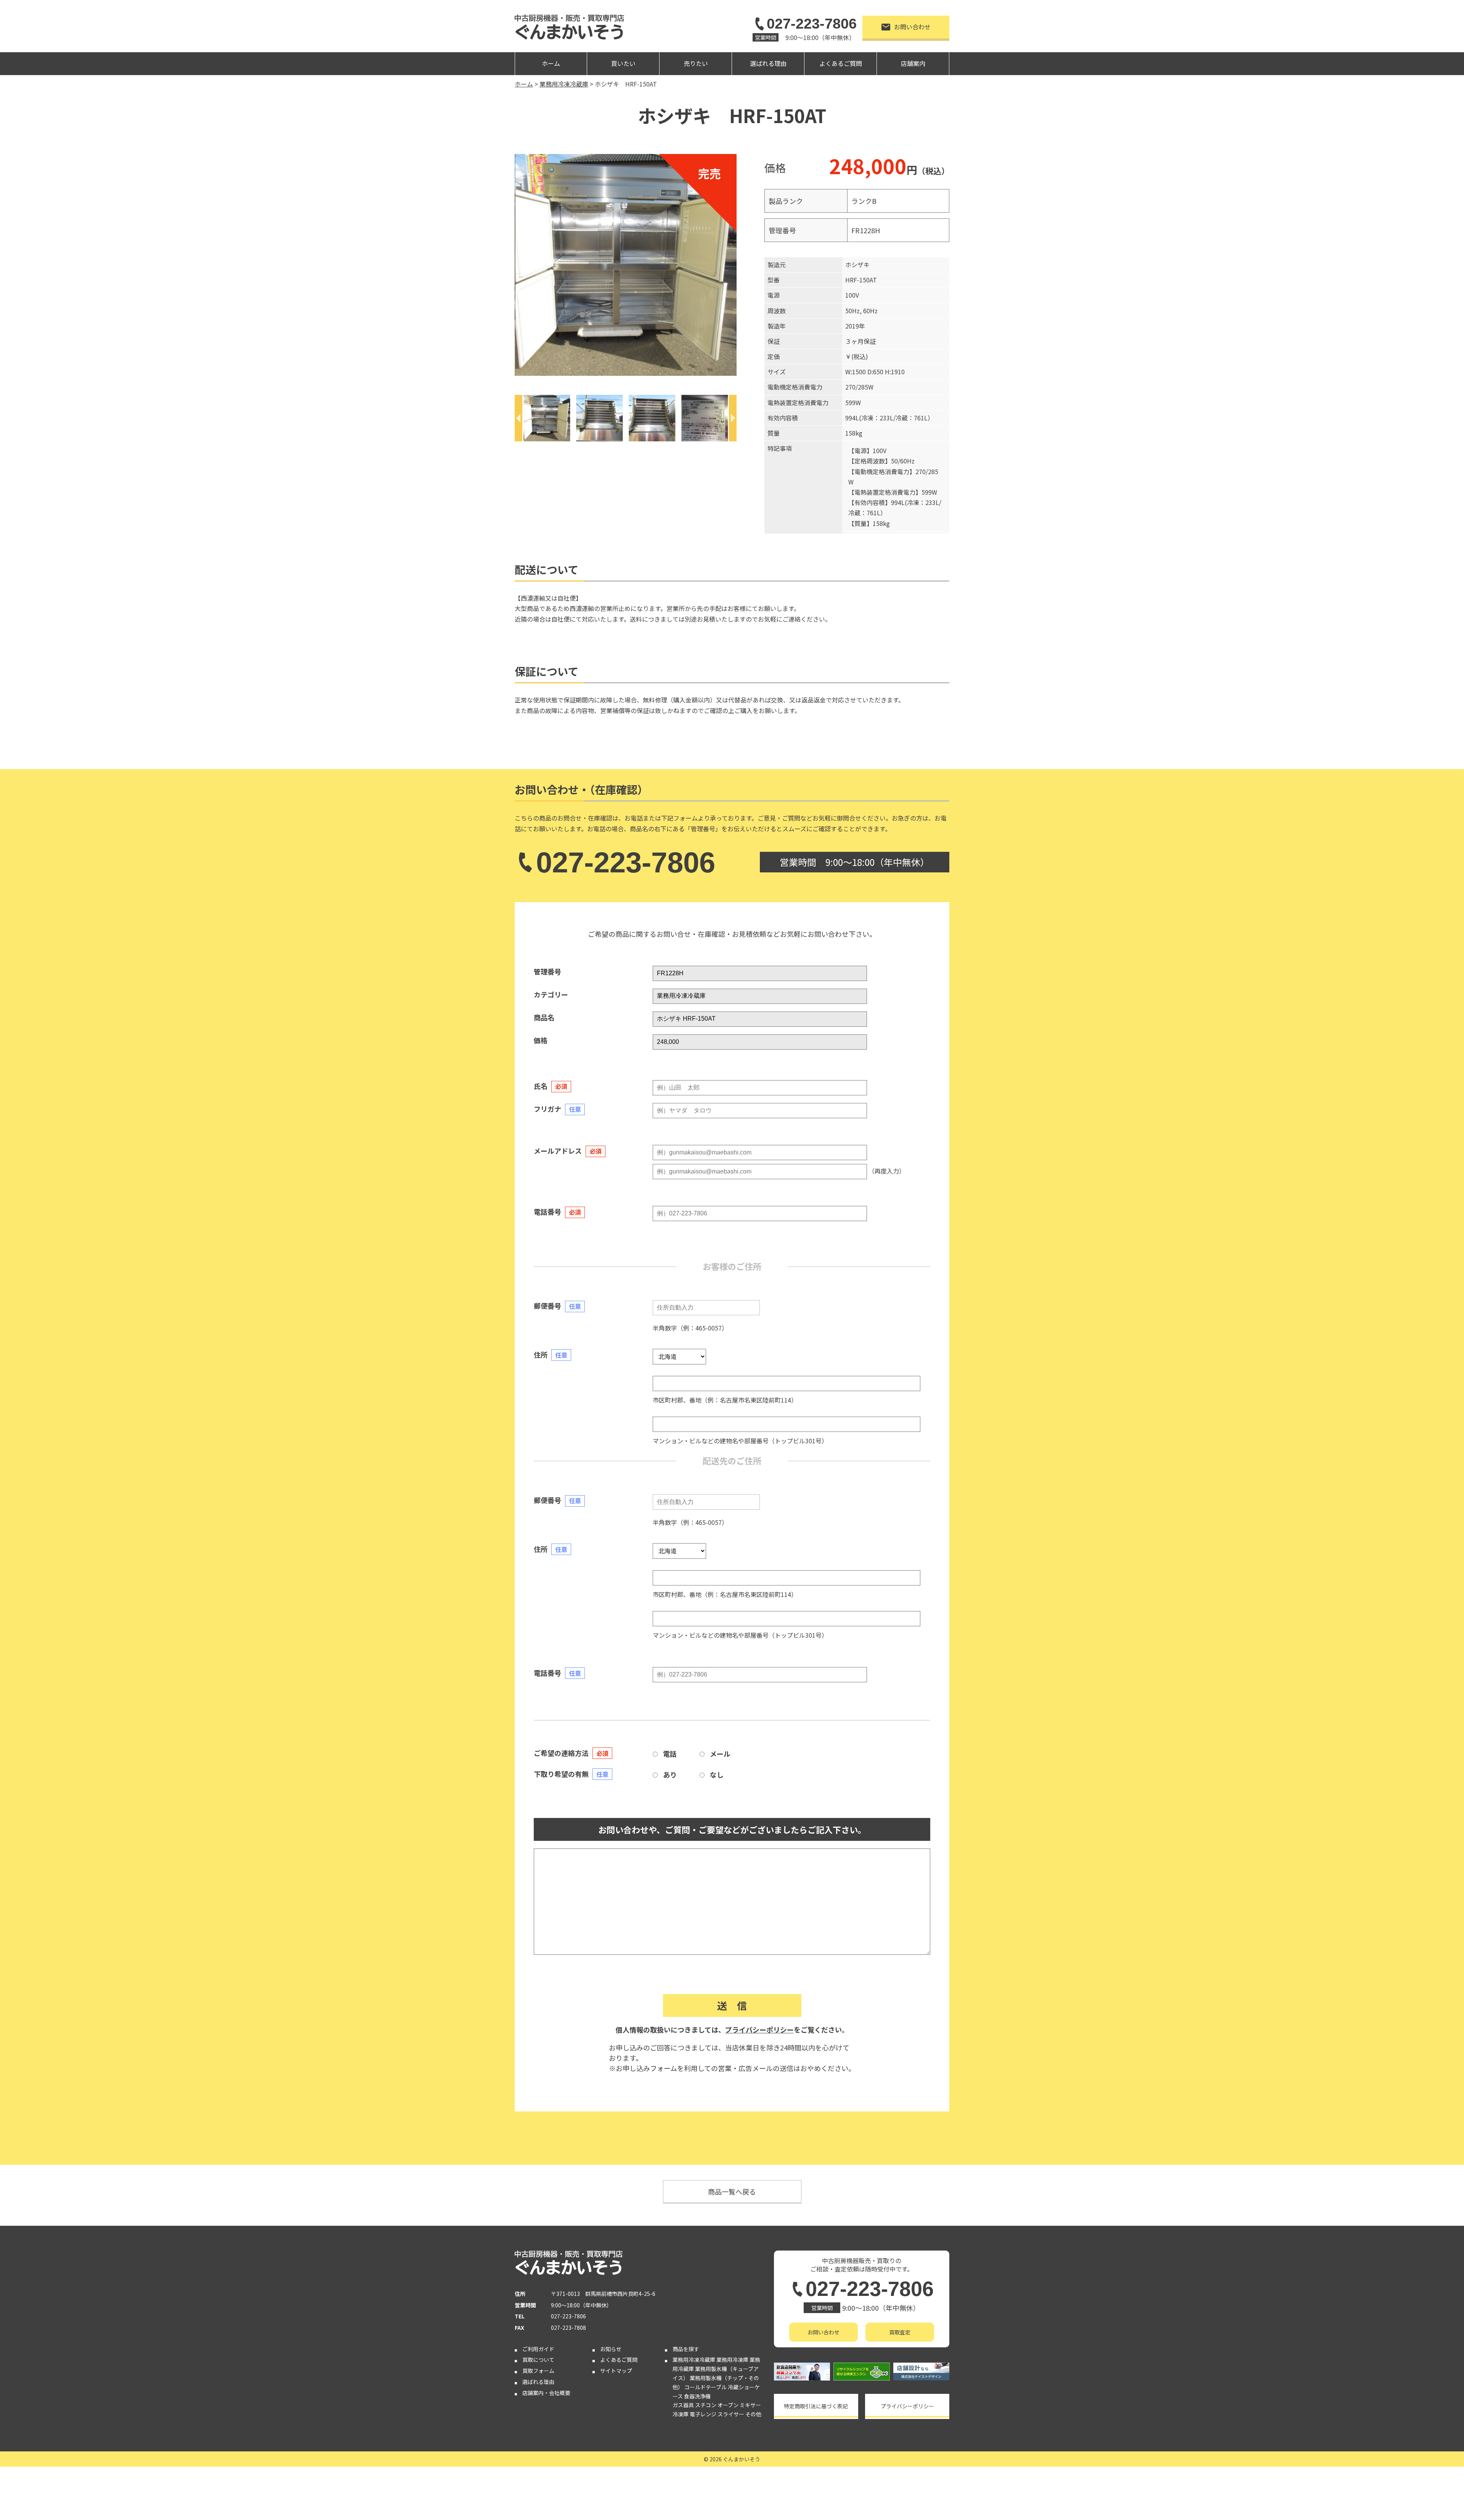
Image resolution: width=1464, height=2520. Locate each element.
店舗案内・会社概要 (546, 2393)
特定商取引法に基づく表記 (816, 2406)
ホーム (551, 63)
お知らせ (611, 2349)
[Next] (733, 418)
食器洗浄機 (697, 2396)
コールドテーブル (706, 2387)
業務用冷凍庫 (732, 2360)
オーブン (728, 2405)
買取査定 (900, 2332)
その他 (753, 2414)
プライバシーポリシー (759, 2029)
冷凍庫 (681, 2414)
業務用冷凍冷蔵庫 (694, 2360)
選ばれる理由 (768, 63)
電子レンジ (703, 2414)
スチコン (706, 2405)
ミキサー (750, 2405)
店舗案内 (913, 63)
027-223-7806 (812, 24)
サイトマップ (616, 2371)
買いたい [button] (623, 63)
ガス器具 (683, 2405)
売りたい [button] (696, 63)
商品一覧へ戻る (732, 2191)
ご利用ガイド (538, 2349)
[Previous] (518, 418)
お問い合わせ (912, 27)
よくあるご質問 (841, 63)
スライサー (731, 2414)
